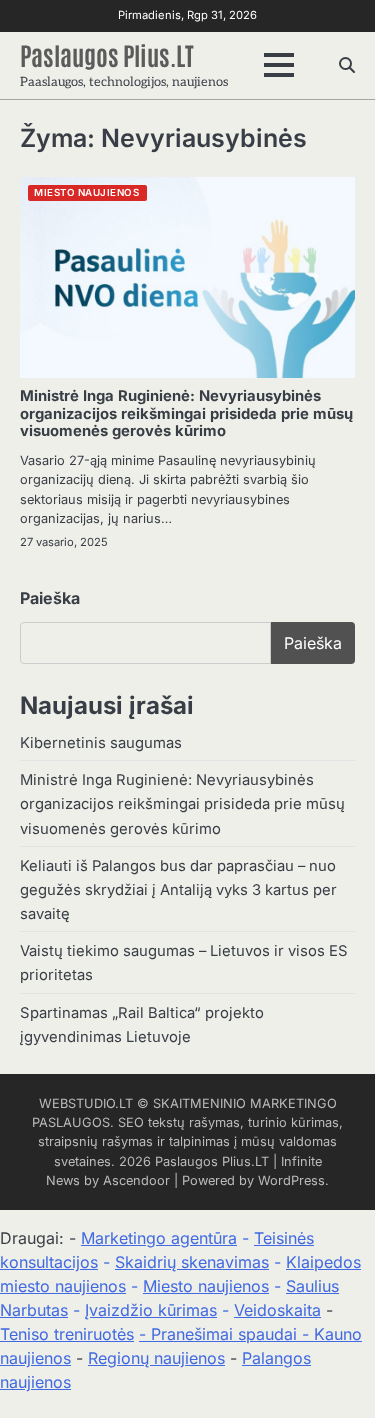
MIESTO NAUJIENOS (86, 192)
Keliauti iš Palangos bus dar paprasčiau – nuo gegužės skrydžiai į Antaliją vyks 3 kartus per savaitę (178, 890)
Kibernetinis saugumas (101, 743)
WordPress (291, 1180)
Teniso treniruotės (67, 1334)
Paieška (50, 598)
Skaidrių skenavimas (192, 1262)
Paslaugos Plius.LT (107, 54)
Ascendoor (136, 1180)
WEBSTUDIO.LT (86, 1103)
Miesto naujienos (206, 1286)
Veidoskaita (277, 1310)
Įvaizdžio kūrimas (151, 1310)
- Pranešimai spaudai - (226, 1334)
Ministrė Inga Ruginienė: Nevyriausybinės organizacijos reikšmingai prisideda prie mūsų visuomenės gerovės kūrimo (186, 414)
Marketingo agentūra (159, 1238)
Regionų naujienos (156, 1358)
